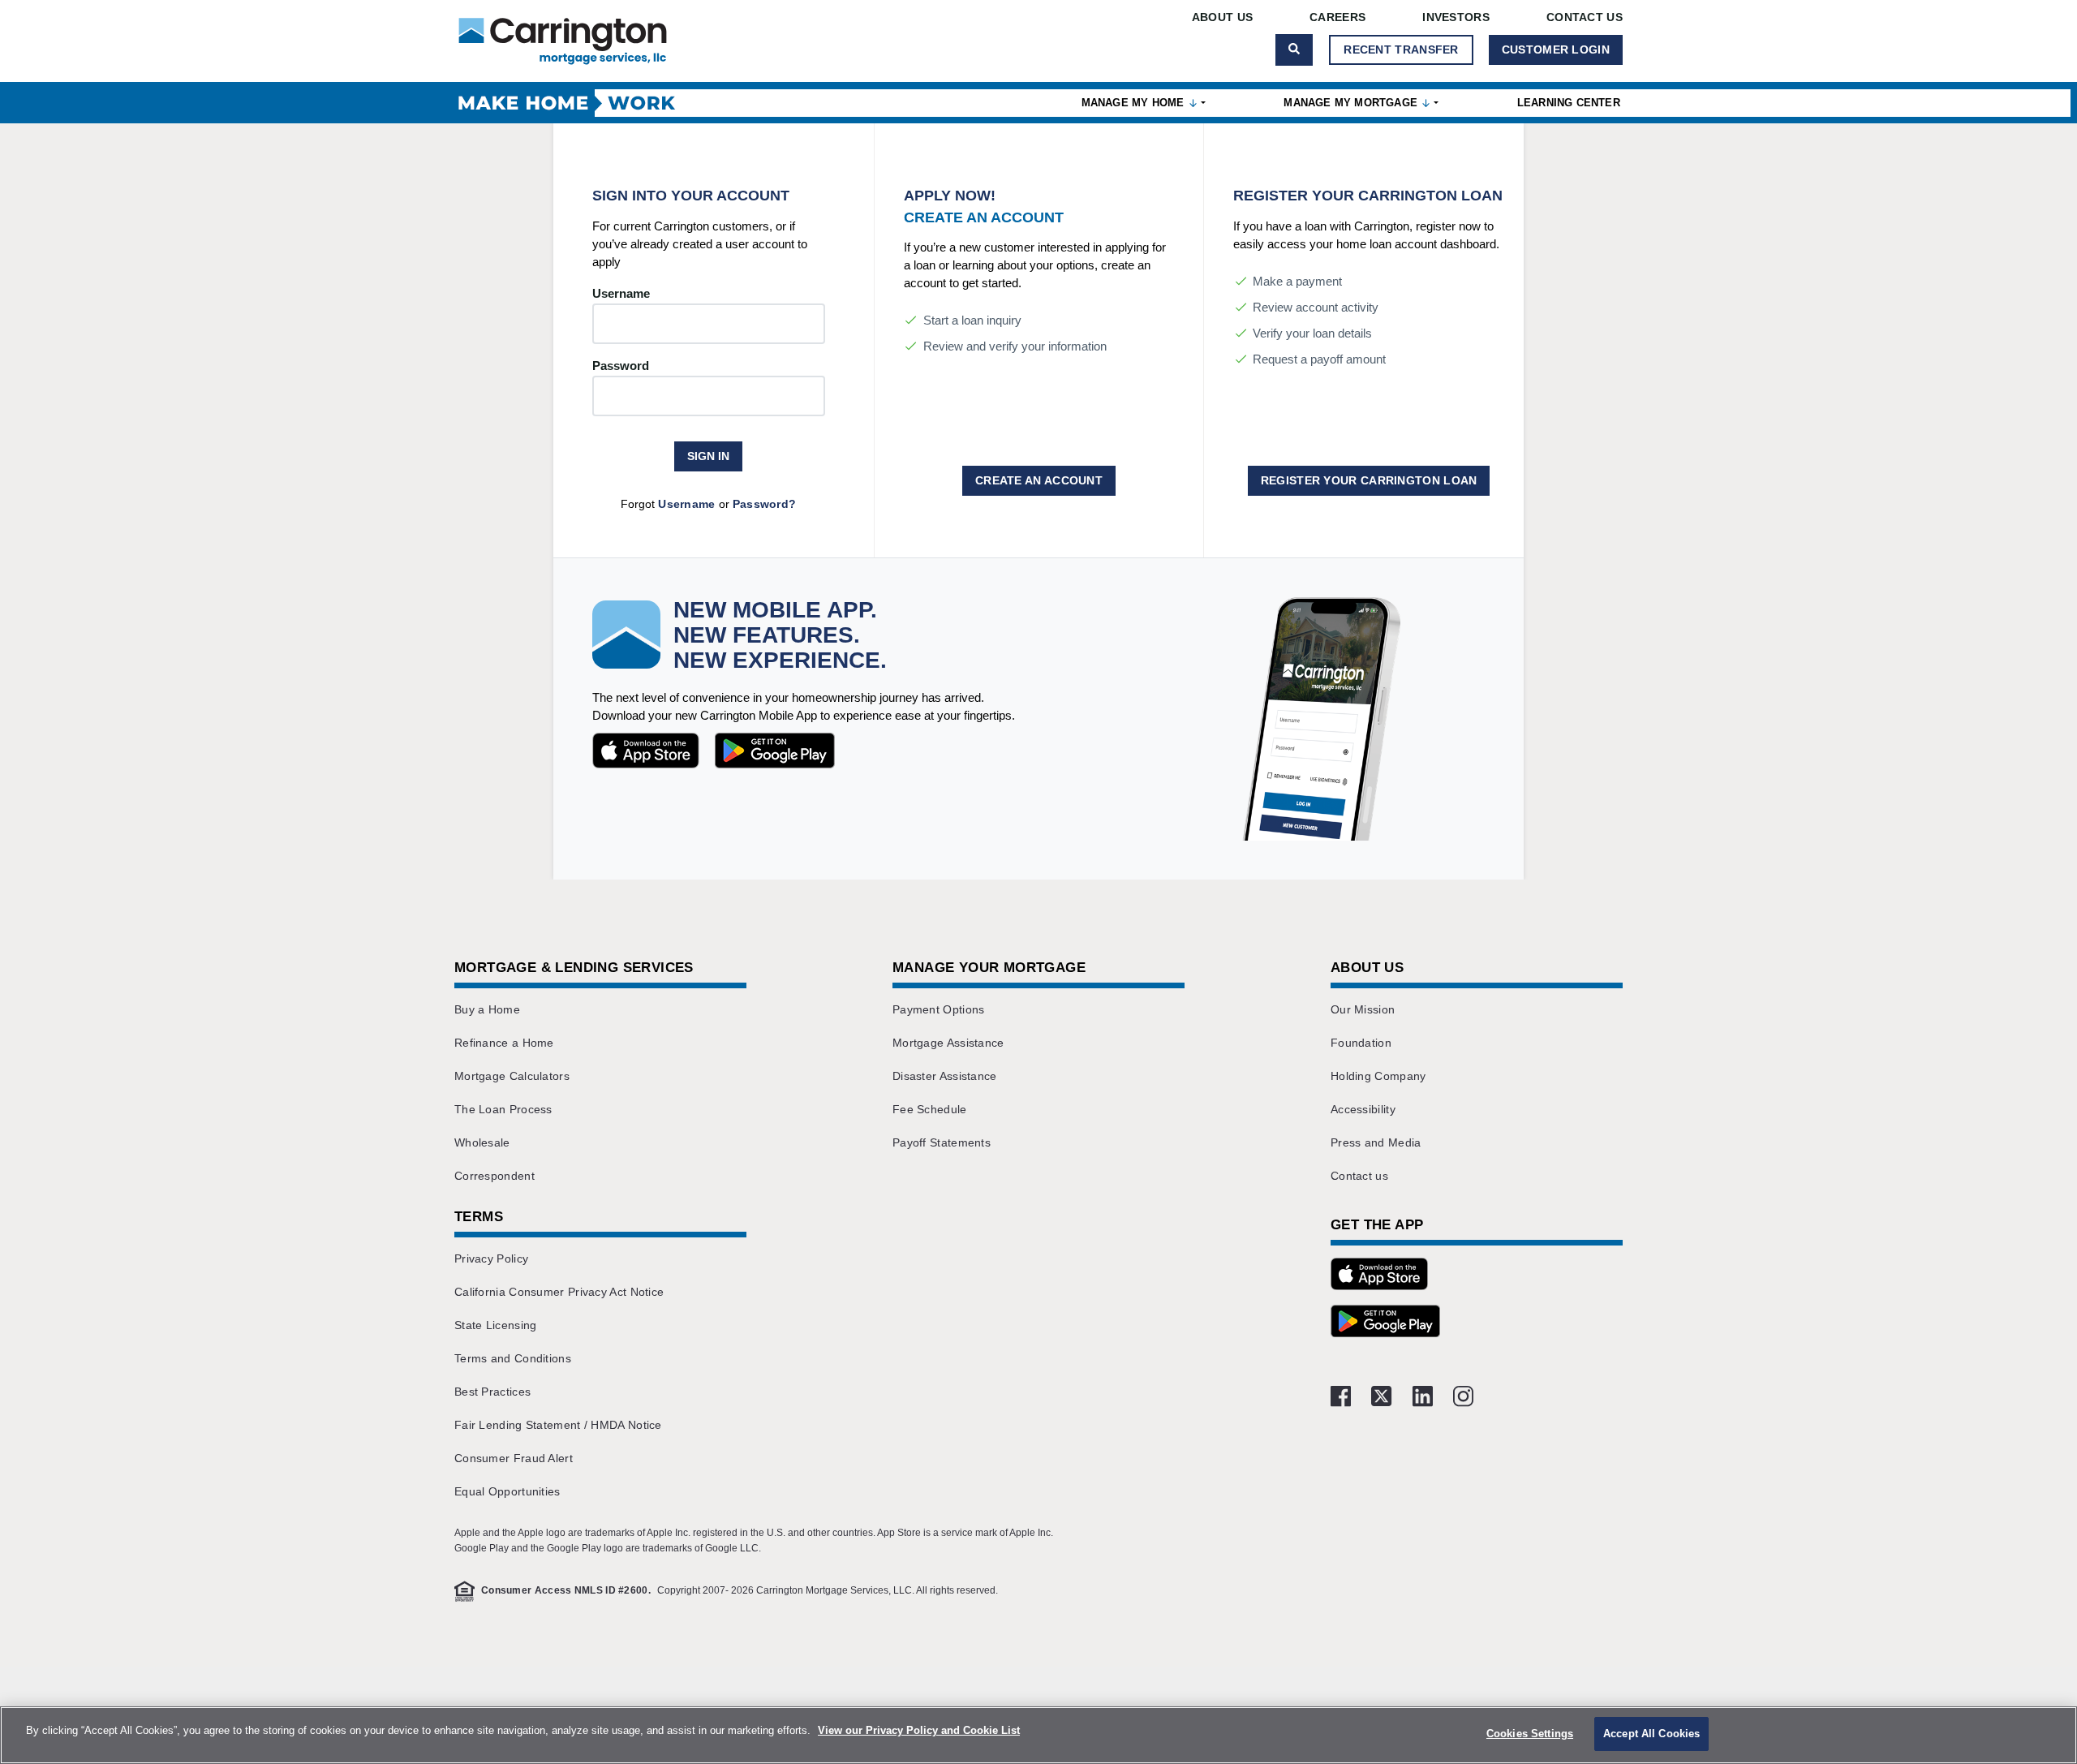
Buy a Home (487, 1009)
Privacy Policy (491, 1258)
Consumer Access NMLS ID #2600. (566, 1590)
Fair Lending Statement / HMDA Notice (558, 1425)
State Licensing (496, 1325)
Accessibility (1363, 1109)
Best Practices (492, 1392)
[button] (1379, 1276)
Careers (1337, 17)
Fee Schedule (930, 1109)
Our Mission (1363, 1009)
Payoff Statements (942, 1142)
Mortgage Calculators (512, 1076)
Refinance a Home (504, 1043)
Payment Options (939, 1009)
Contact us (1359, 1176)
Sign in (708, 456)
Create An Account (1039, 480)
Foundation (1361, 1043)
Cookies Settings (1530, 1734)
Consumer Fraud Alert (514, 1458)
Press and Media (1376, 1142)
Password (621, 366)
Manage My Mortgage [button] (1352, 103)
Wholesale (482, 1142)
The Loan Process (503, 1109)
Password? (765, 504)
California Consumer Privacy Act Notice (559, 1292)
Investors (1456, 17)
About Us (1222, 17)
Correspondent (495, 1176)
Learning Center (1569, 103)
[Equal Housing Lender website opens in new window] (464, 1591)
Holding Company (1378, 1076)
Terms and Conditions (513, 1358)
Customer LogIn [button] (1556, 49)
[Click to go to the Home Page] (563, 41)
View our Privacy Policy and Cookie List (919, 1730)
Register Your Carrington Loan (1369, 480)
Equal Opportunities (507, 1491)
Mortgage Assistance (948, 1043)
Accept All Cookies (1651, 1734)
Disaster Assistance (945, 1076)
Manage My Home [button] (1135, 103)
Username (621, 293)
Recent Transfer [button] (1401, 49)
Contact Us (1585, 17)
